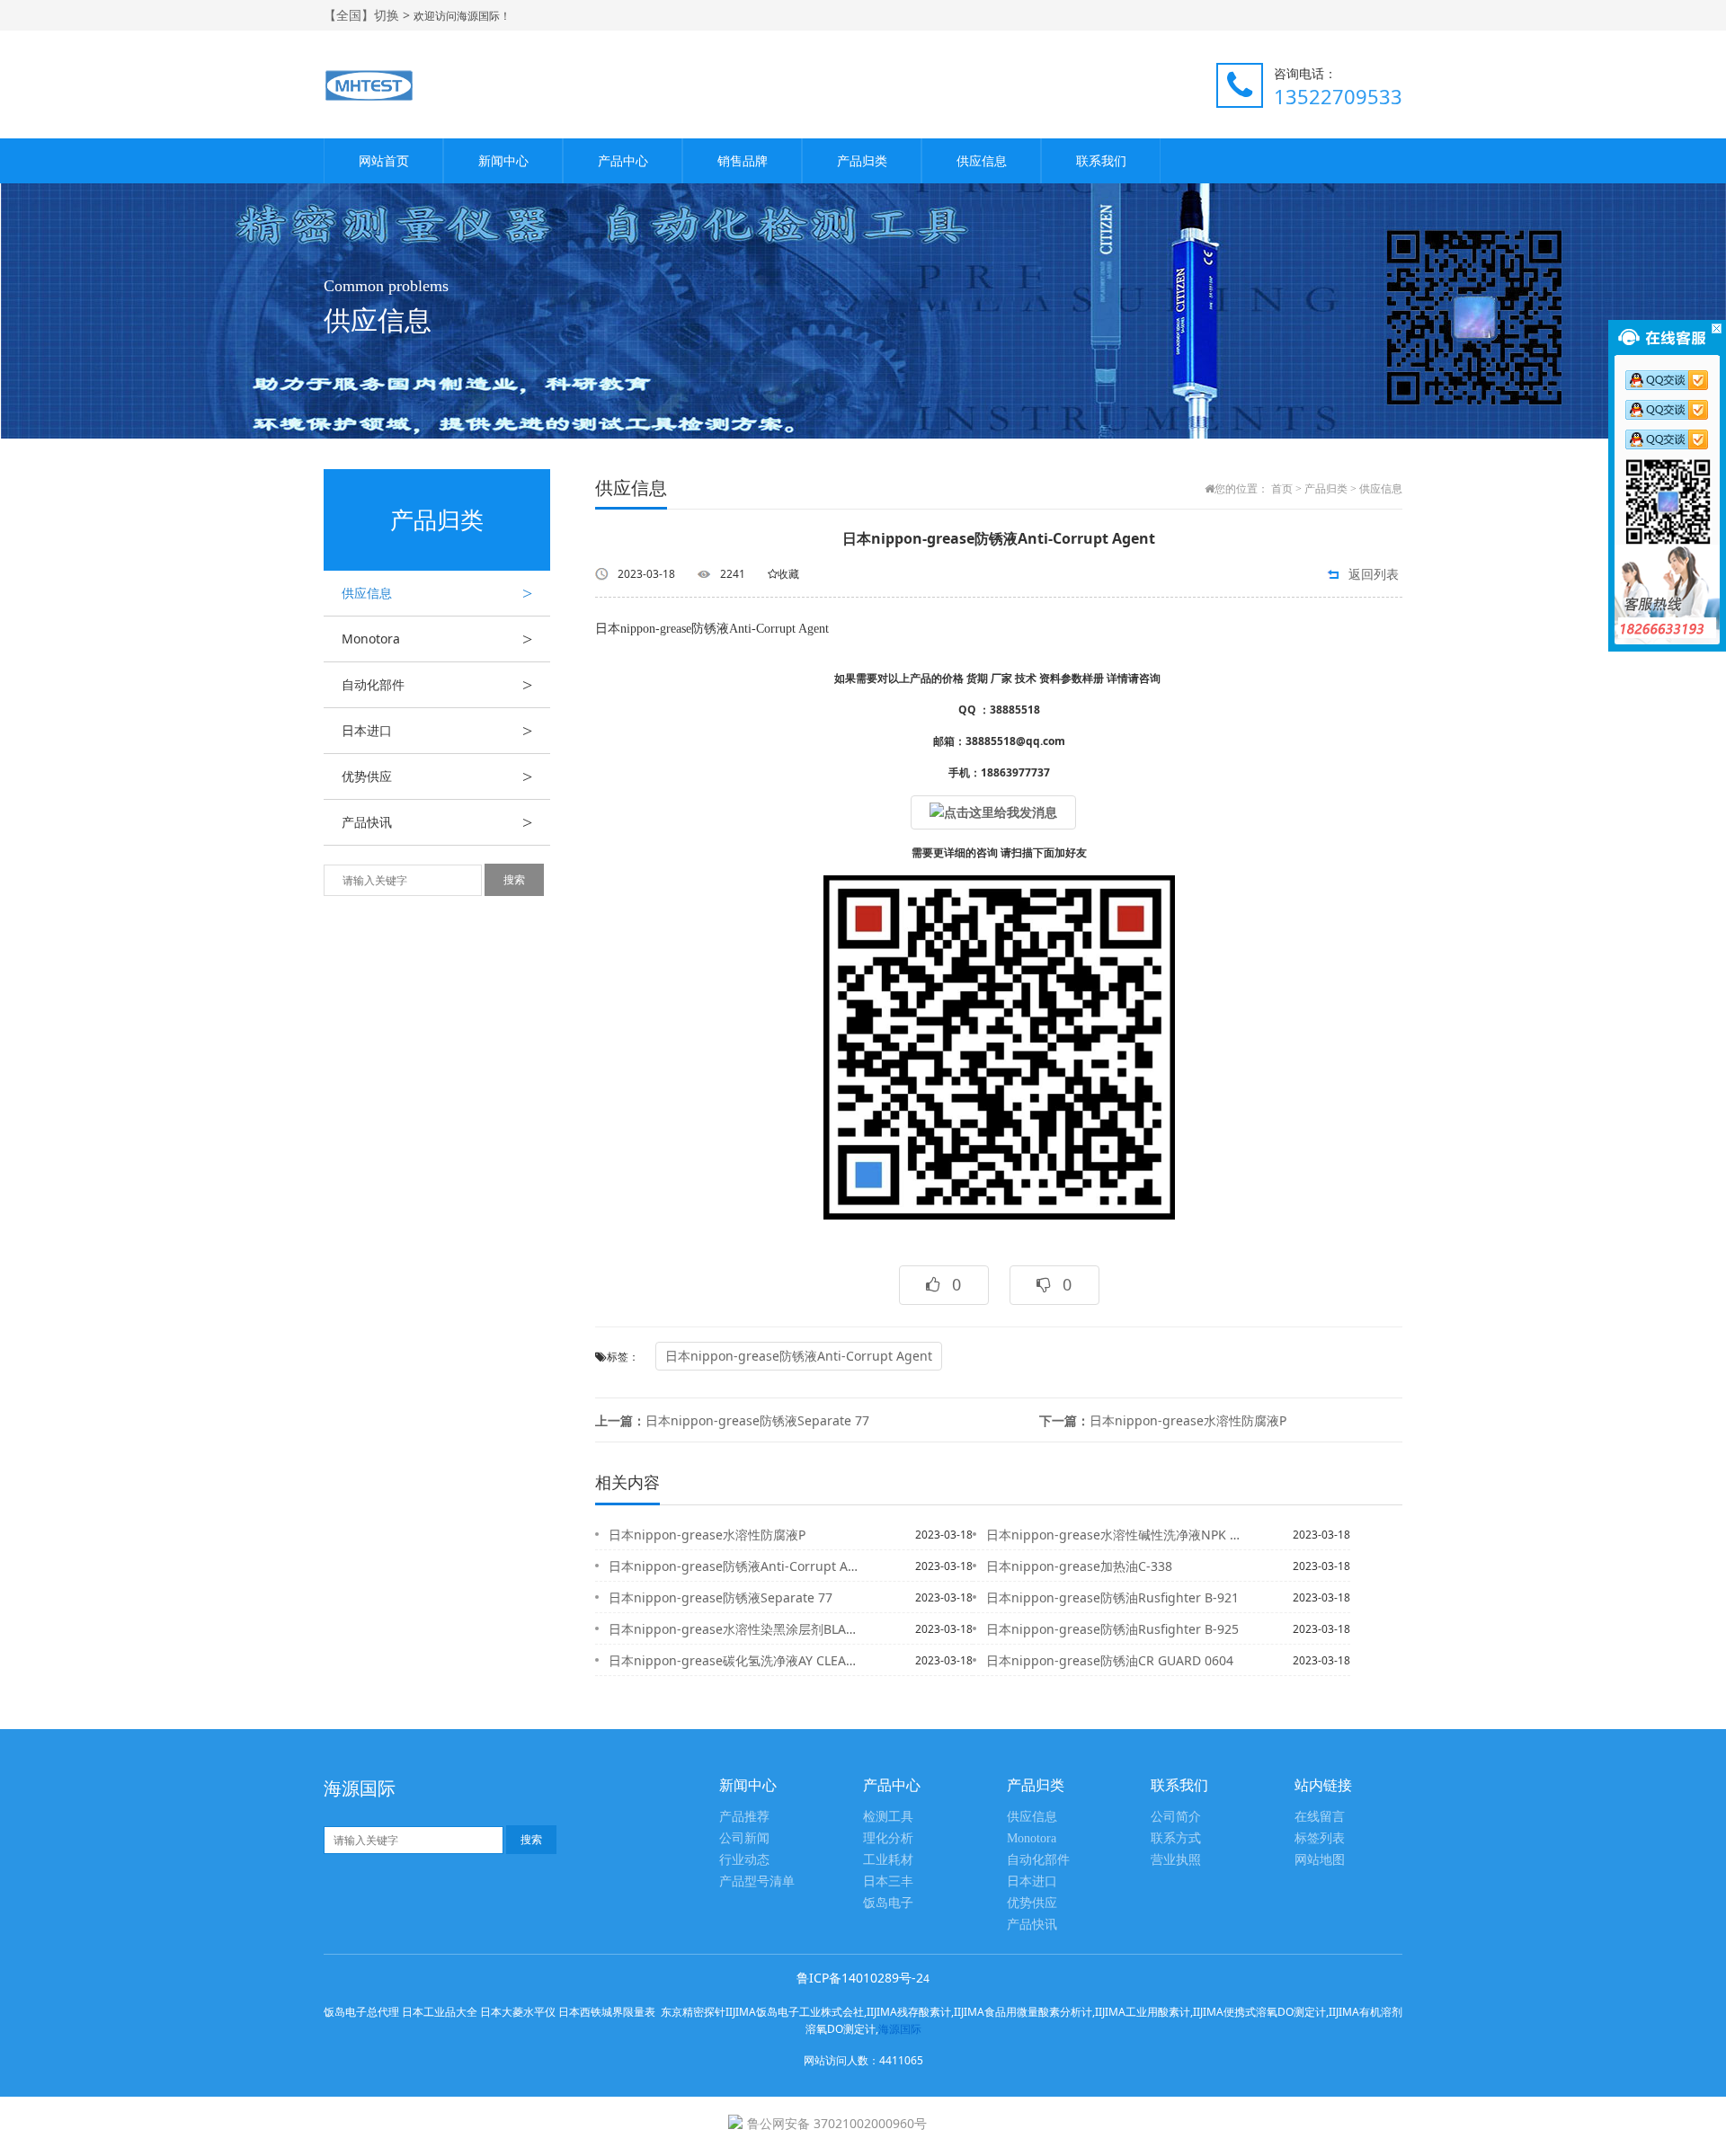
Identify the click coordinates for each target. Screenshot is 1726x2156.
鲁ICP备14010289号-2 (860, 1978)
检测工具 (888, 1817)
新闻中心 (503, 160)
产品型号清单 (757, 1881)
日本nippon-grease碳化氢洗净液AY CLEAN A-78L (736, 1660)
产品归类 (862, 160)
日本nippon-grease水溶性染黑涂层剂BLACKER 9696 (736, 1629)
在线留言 (1320, 1817)
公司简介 (1176, 1817)
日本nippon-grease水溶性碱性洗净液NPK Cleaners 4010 (1114, 1535)
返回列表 (1374, 574)
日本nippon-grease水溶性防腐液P (1163, 1420)
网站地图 (1320, 1860)
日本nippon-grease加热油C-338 (1079, 1566)
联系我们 (1101, 160)
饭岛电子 (888, 1903)
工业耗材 (888, 1860)
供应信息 (982, 160)
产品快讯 (437, 822)
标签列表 (1320, 1838)
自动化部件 (437, 685)
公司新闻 (744, 1838)
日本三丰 (888, 1881)
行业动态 (744, 1860)
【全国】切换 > (369, 15)
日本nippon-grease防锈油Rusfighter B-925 (1112, 1629)
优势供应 (437, 776)
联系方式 (1176, 1838)
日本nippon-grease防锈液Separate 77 (732, 1420)
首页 (1282, 489)
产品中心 (623, 160)
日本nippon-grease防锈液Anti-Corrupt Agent (799, 1356)
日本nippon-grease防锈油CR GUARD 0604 (1110, 1660)
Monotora (437, 639)
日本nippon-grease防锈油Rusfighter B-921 (1112, 1597)
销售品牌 (743, 160)
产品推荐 (744, 1817)
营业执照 (1176, 1860)
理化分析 (888, 1838)
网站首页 (384, 160)
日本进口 (437, 731)
